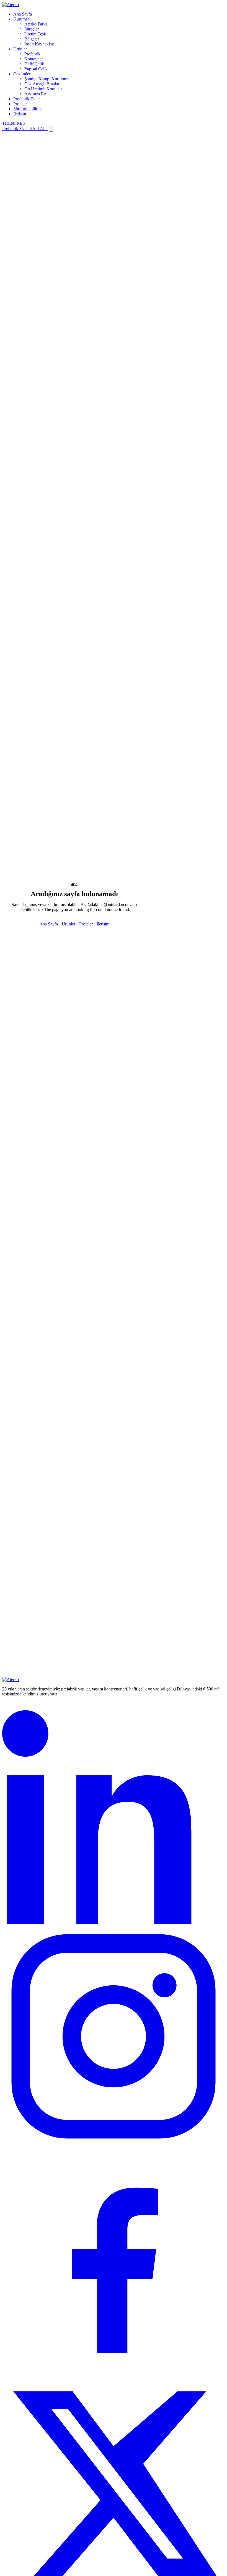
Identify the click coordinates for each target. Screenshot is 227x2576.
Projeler (20, 104)
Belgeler (32, 39)
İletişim (20, 114)
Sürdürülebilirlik (28, 109)
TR (5, 123)
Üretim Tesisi (36, 34)
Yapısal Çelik (36, 69)
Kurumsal (22, 19)
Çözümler (22, 74)
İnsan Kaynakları (39, 44)
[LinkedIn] (114, 1922)
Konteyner (34, 59)
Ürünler (20, 49)
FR (17, 123)
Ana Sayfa (23, 14)
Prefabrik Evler (27, 99)
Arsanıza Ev (35, 94)
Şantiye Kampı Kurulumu (47, 79)
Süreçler (32, 29)
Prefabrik (32, 54)
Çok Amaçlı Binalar (42, 84)
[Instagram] (114, 2146)
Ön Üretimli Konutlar (43, 89)
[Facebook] (114, 2370)
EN (11, 123)
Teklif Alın (38, 128)
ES (22, 123)
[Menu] (51, 129)
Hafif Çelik (34, 64)
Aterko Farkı (36, 24)
